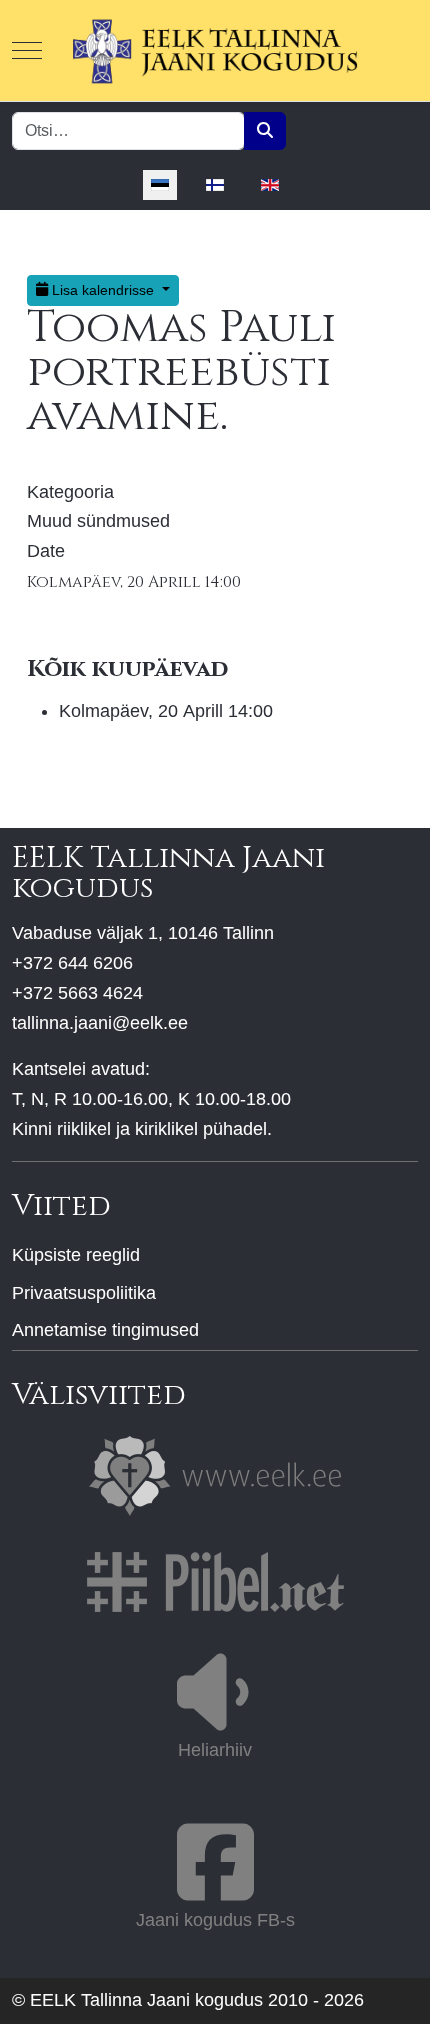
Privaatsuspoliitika (84, 1293)
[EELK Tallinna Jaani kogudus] (215, 50)
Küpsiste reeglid (76, 1255)
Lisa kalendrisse (103, 290)
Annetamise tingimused (105, 1330)
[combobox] (128, 131)
